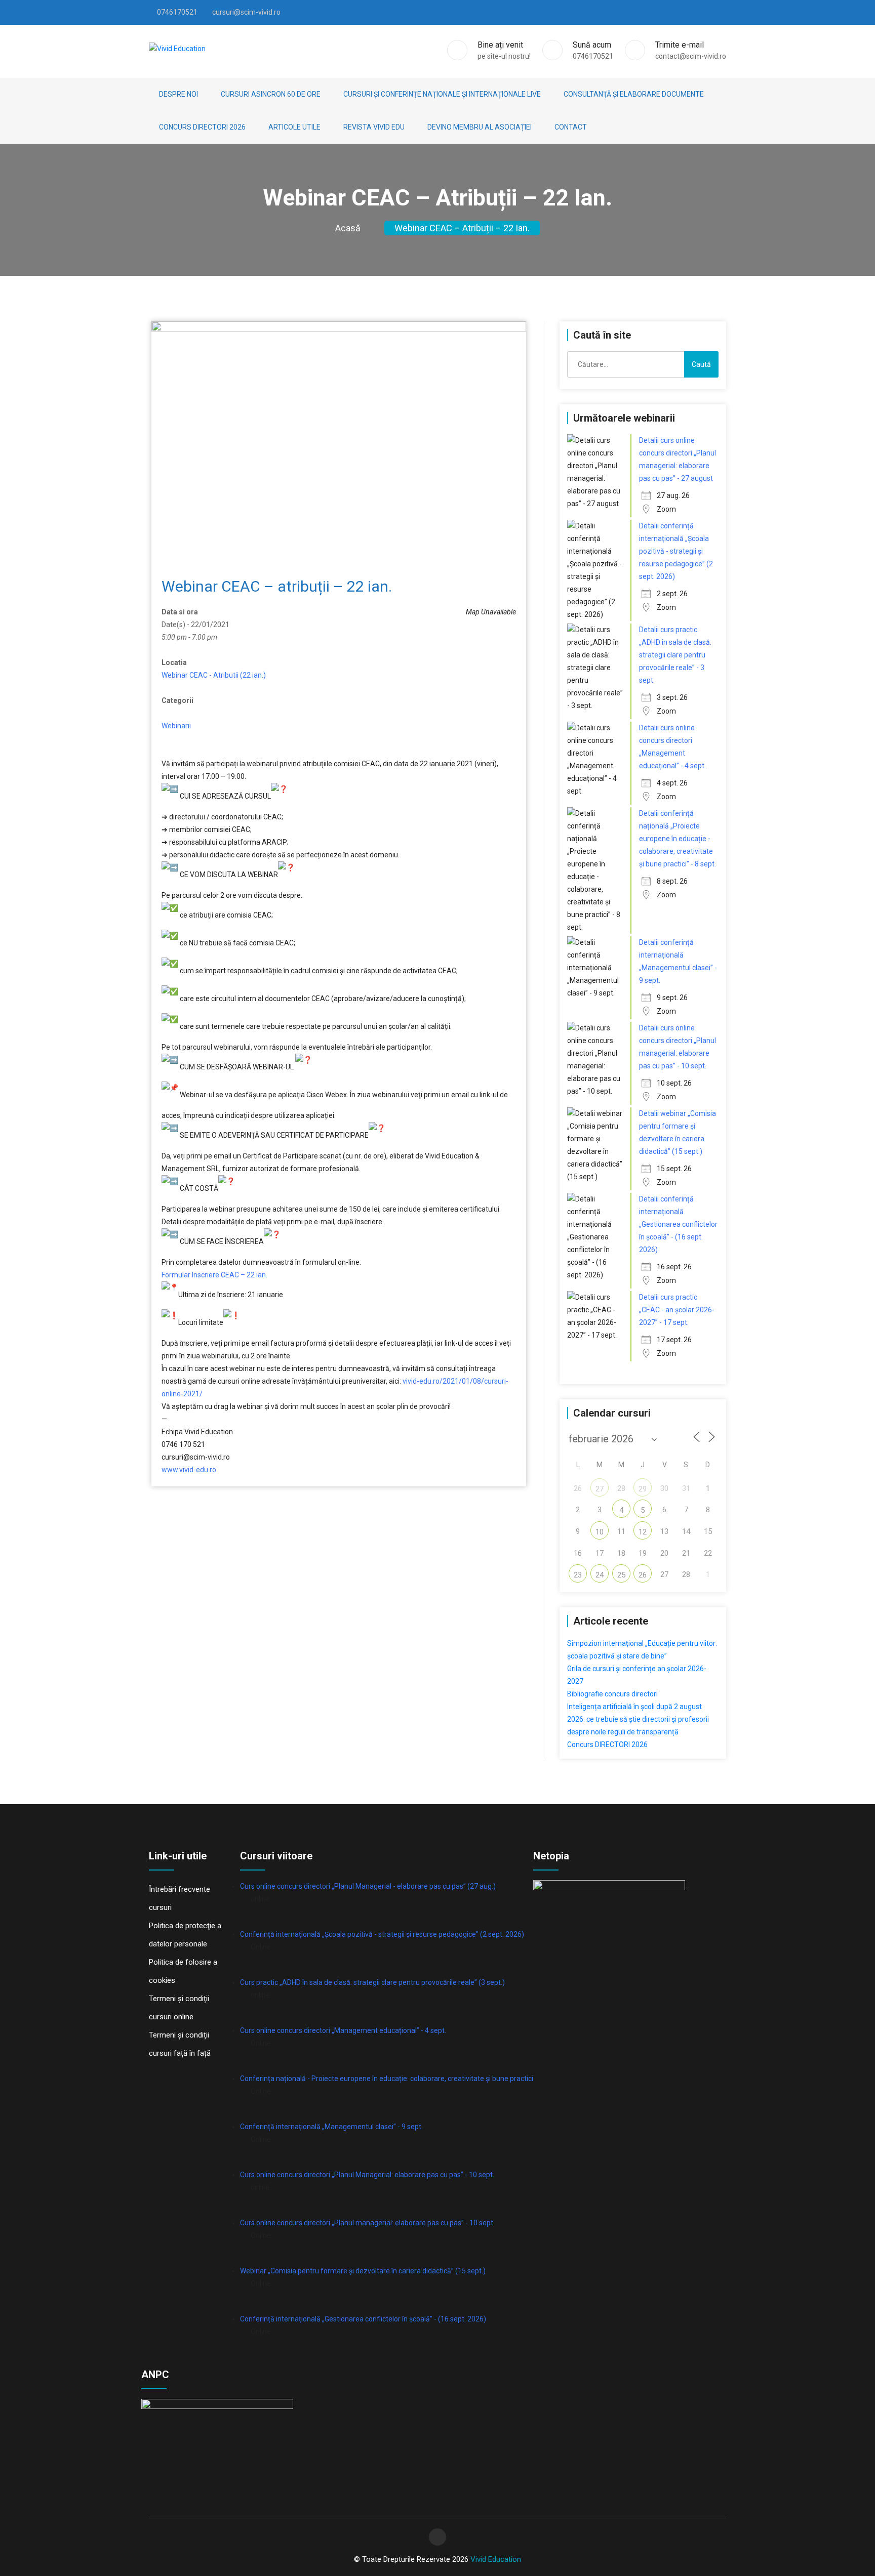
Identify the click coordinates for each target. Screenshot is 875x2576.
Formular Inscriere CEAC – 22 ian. (214, 1275)
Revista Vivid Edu (374, 127)
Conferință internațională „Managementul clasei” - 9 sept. (331, 2127)
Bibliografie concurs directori (612, 1694)
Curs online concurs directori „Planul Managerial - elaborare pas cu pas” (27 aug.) (368, 1886)
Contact (571, 127)
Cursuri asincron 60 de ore (271, 94)
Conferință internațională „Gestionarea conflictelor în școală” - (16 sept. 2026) (363, 2319)
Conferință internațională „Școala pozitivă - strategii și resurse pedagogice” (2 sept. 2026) (382, 1934)
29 (643, 1489)
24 (600, 1575)
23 (578, 1575)
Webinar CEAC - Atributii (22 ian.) (214, 675)
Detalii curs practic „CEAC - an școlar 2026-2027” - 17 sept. (677, 1310)
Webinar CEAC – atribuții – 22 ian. (462, 228)
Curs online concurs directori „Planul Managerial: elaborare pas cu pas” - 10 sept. (367, 2175)
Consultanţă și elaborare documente (634, 94)
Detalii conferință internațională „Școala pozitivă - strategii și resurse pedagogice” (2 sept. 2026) (676, 551)
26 (643, 1575)
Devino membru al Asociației (480, 127)
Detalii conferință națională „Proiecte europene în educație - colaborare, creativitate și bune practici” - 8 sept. (678, 839)
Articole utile (294, 127)
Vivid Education (496, 2559)
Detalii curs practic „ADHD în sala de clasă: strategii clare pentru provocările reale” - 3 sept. (675, 655)
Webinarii (176, 726)
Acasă (348, 228)
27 (600, 1489)
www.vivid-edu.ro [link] (189, 1470)
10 (600, 1532)
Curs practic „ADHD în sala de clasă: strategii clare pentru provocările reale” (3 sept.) (372, 1982)
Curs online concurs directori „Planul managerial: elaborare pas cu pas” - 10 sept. (367, 2223)
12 (643, 1532)
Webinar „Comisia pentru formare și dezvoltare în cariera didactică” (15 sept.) (363, 2271)
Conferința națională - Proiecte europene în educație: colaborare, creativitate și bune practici (387, 2079)
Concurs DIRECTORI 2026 (202, 127)
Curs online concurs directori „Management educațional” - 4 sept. (343, 2030)
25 (621, 1575)
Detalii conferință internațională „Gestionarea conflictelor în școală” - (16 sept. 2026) (678, 1224)
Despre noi (178, 94)
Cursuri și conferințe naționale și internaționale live (442, 94)
